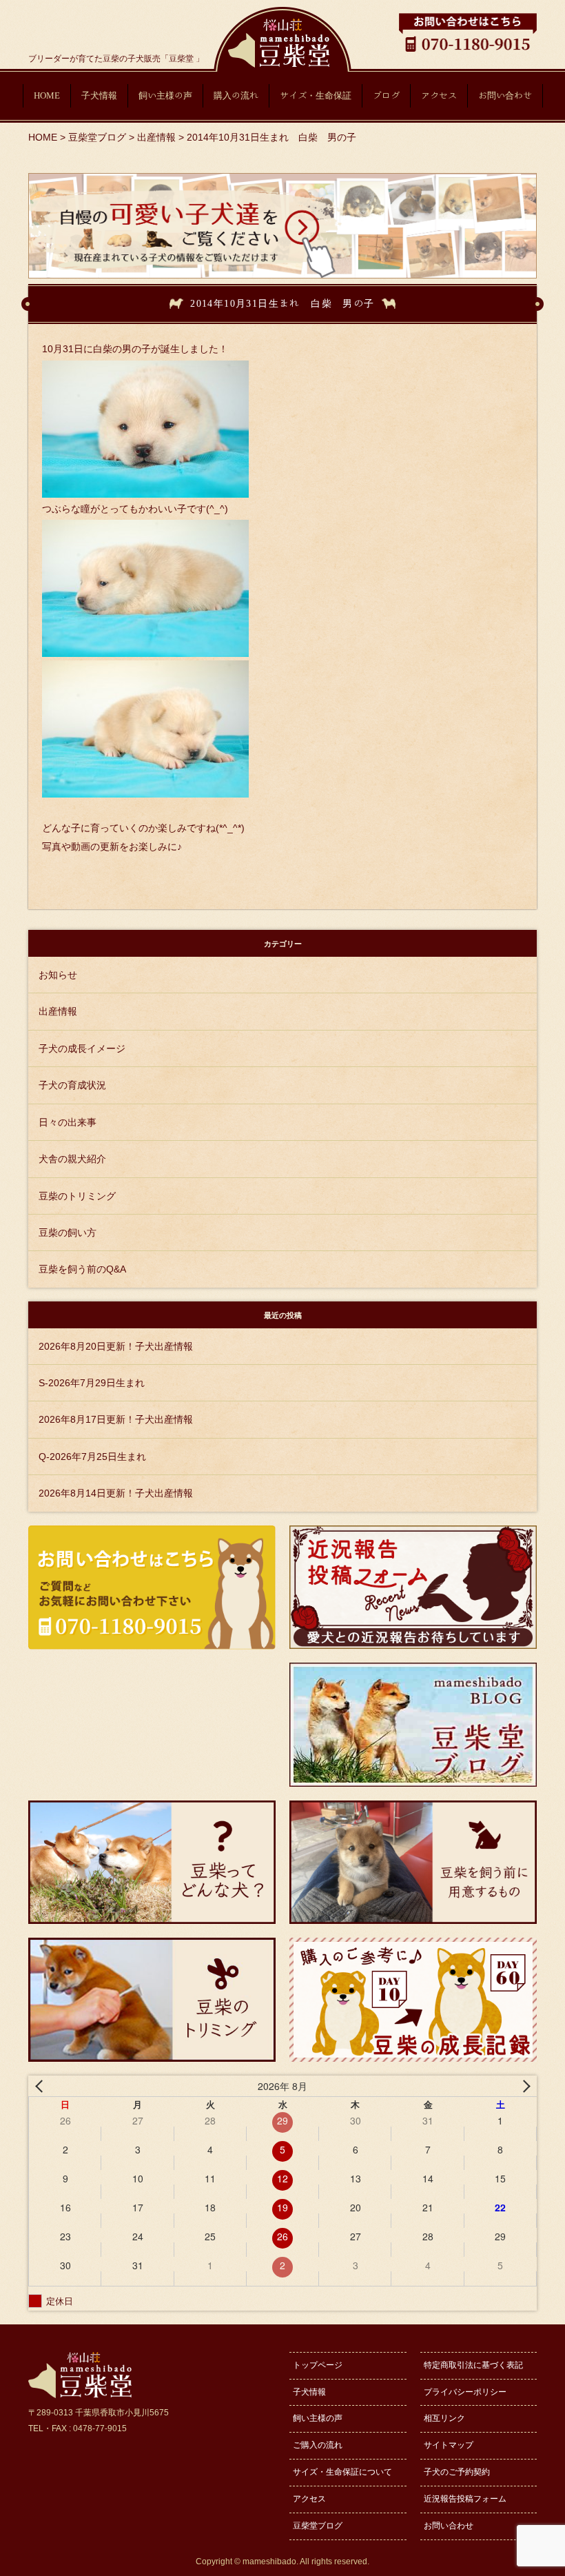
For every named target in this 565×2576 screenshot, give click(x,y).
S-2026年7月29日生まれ (92, 1383)
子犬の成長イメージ (82, 1048)
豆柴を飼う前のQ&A (82, 1269)
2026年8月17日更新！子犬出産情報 (116, 1419)
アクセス (439, 95)
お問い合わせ (505, 95)
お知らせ (58, 975)
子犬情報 (99, 95)
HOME (47, 95)
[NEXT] (524, 2086)
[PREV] (41, 2086)
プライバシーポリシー (465, 2392)
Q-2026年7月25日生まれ (92, 1457)
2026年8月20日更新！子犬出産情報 (116, 1346)
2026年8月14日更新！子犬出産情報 (116, 1493)
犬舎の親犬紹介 (72, 1159)
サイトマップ (449, 2445)
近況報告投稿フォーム (465, 2499)
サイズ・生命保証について (342, 2472)
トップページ (318, 2365)
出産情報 (58, 1011)
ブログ (386, 95)
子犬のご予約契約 (457, 2472)
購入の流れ (236, 95)
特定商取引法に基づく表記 (473, 2365)
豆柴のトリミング (77, 1196)
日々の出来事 (68, 1122)
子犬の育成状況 (72, 1085)
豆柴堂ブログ (318, 2526)
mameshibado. (270, 2562)
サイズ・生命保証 (316, 95)
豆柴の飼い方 (68, 1233)
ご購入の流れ (318, 2445)
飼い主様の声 (165, 95)
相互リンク (444, 2418)
